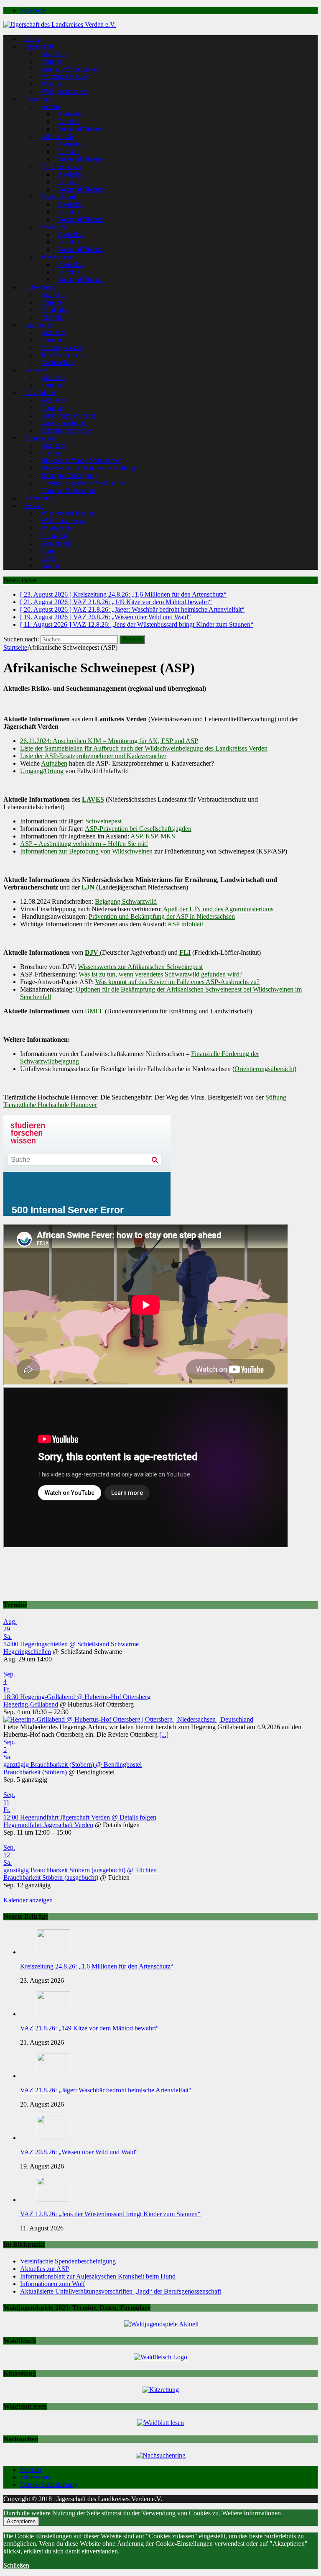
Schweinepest (103, 821)
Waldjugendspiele (64, 91)
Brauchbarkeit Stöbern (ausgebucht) (51, 1878)
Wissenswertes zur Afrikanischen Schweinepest (140, 967)
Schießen (36, 370)
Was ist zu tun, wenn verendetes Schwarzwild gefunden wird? (160, 974)
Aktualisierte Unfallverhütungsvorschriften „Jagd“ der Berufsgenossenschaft (121, 2291)
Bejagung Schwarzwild (126, 901)
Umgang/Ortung (42, 771)
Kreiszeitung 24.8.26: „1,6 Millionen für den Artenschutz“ (97, 1966)
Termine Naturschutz (69, 491)
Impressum (34, 2477)
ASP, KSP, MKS (153, 836)
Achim (50, 106)
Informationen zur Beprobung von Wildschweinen (86, 851)
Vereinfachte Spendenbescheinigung (68, 2261)
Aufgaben (54, 763)
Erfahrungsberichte (66, 430)
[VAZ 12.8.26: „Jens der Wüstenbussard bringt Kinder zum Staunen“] (53, 2200)
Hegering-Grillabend (31, 1704)
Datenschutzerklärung (49, 2485)
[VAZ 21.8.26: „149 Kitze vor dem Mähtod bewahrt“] (53, 2014)
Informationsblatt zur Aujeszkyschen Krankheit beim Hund (98, 2276)
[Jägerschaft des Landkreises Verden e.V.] (60, 24)
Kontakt (52, 566)
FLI (185, 952)
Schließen (16, 2565)
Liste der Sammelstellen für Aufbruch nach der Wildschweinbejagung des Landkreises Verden (144, 748)
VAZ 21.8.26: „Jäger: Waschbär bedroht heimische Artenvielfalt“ (106, 2090)
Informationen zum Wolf (52, 2284)
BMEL (94, 1011)
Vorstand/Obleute (81, 129)
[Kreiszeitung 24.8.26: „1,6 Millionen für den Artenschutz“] (53, 1952)
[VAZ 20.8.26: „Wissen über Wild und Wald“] (53, 2138)
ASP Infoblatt (185, 924)
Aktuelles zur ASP (45, 2269)
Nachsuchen (57, 363)
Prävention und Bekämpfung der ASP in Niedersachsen (162, 916)
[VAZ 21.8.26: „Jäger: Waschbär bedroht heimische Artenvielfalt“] (53, 2076)
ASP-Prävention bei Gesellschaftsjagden (138, 829)
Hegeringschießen (27, 1652)
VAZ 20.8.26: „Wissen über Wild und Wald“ (79, 2152)
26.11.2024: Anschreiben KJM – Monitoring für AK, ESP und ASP (109, 741)
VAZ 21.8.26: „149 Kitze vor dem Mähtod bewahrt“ (89, 2028)
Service (34, 506)
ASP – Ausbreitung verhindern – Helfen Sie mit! (84, 844)
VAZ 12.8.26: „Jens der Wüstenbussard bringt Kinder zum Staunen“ (110, 2214)
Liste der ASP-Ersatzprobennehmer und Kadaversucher (93, 756)
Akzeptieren (21, 2521)
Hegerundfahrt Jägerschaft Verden (48, 1825)
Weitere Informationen (251, 2513)
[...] (164, 1734)
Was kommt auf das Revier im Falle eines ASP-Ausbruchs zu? (177, 982)
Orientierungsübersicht (264, 1069)
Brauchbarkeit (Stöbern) (35, 1772)
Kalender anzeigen (28, 1900)
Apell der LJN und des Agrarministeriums (218, 909)
